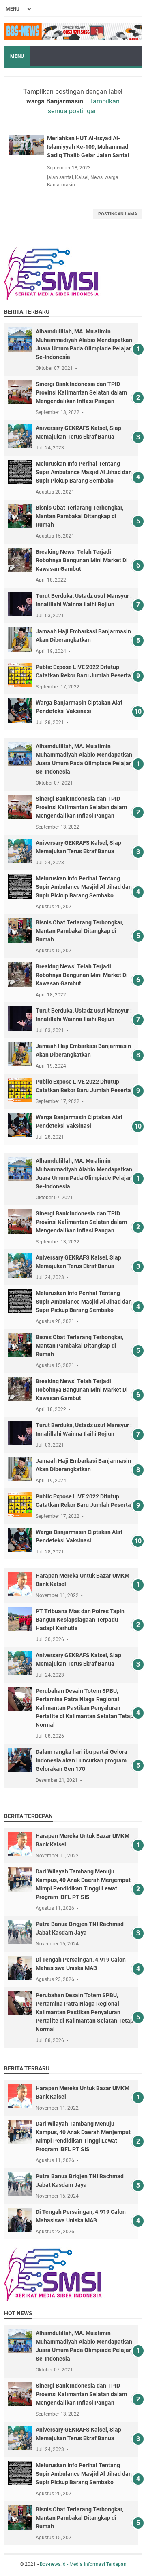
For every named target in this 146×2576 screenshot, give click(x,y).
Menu (17, 56)
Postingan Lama (118, 214)
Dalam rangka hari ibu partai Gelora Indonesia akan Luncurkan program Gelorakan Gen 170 (82, 1760)
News (97, 177)
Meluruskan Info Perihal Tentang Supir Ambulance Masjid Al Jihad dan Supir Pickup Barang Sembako (84, 472)
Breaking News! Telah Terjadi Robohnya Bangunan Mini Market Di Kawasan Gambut (82, 560)
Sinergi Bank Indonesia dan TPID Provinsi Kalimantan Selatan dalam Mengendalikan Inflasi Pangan (81, 392)
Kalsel (82, 177)
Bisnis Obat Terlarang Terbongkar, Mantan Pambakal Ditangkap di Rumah (79, 516)
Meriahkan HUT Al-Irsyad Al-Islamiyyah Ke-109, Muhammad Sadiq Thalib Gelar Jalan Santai (88, 147)
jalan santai (60, 177)
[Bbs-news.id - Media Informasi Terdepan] (73, 32)
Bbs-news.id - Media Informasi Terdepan (83, 2564)
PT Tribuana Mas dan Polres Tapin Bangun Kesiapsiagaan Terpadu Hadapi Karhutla (80, 1620)
